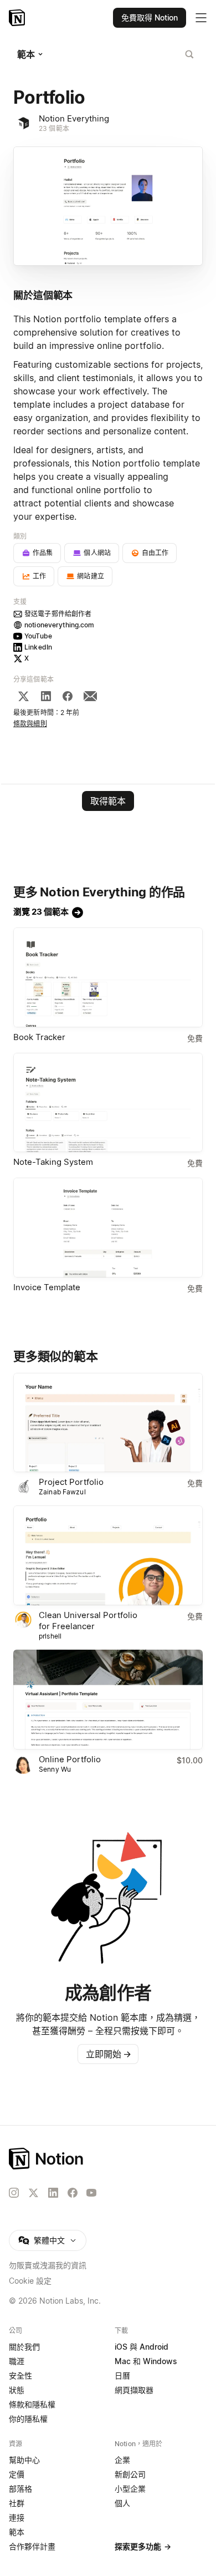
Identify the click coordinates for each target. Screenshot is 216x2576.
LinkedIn (38, 647)
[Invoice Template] (108, 1228)
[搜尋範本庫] (189, 54)
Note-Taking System (53, 1162)
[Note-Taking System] (108, 1103)
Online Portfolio (70, 1759)
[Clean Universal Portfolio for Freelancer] (108, 1555)
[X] (23, 696)
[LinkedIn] (46, 696)
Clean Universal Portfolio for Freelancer (88, 1621)
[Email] (90, 696)
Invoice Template (47, 1287)
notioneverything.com (60, 625)
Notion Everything (74, 118)
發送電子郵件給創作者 (58, 614)
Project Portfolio (71, 1482)
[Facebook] (68, 696)
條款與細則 (30, 724)
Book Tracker (39, 1037)
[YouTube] (91, 2193)
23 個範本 (54, 128)
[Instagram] (14, 2193)
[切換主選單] (201, 18)
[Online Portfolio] (108, 1700)
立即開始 (109, 2054)
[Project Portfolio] (108, 1423)
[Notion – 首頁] (18, 18)
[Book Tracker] (108, 977)
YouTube (38, 636)
